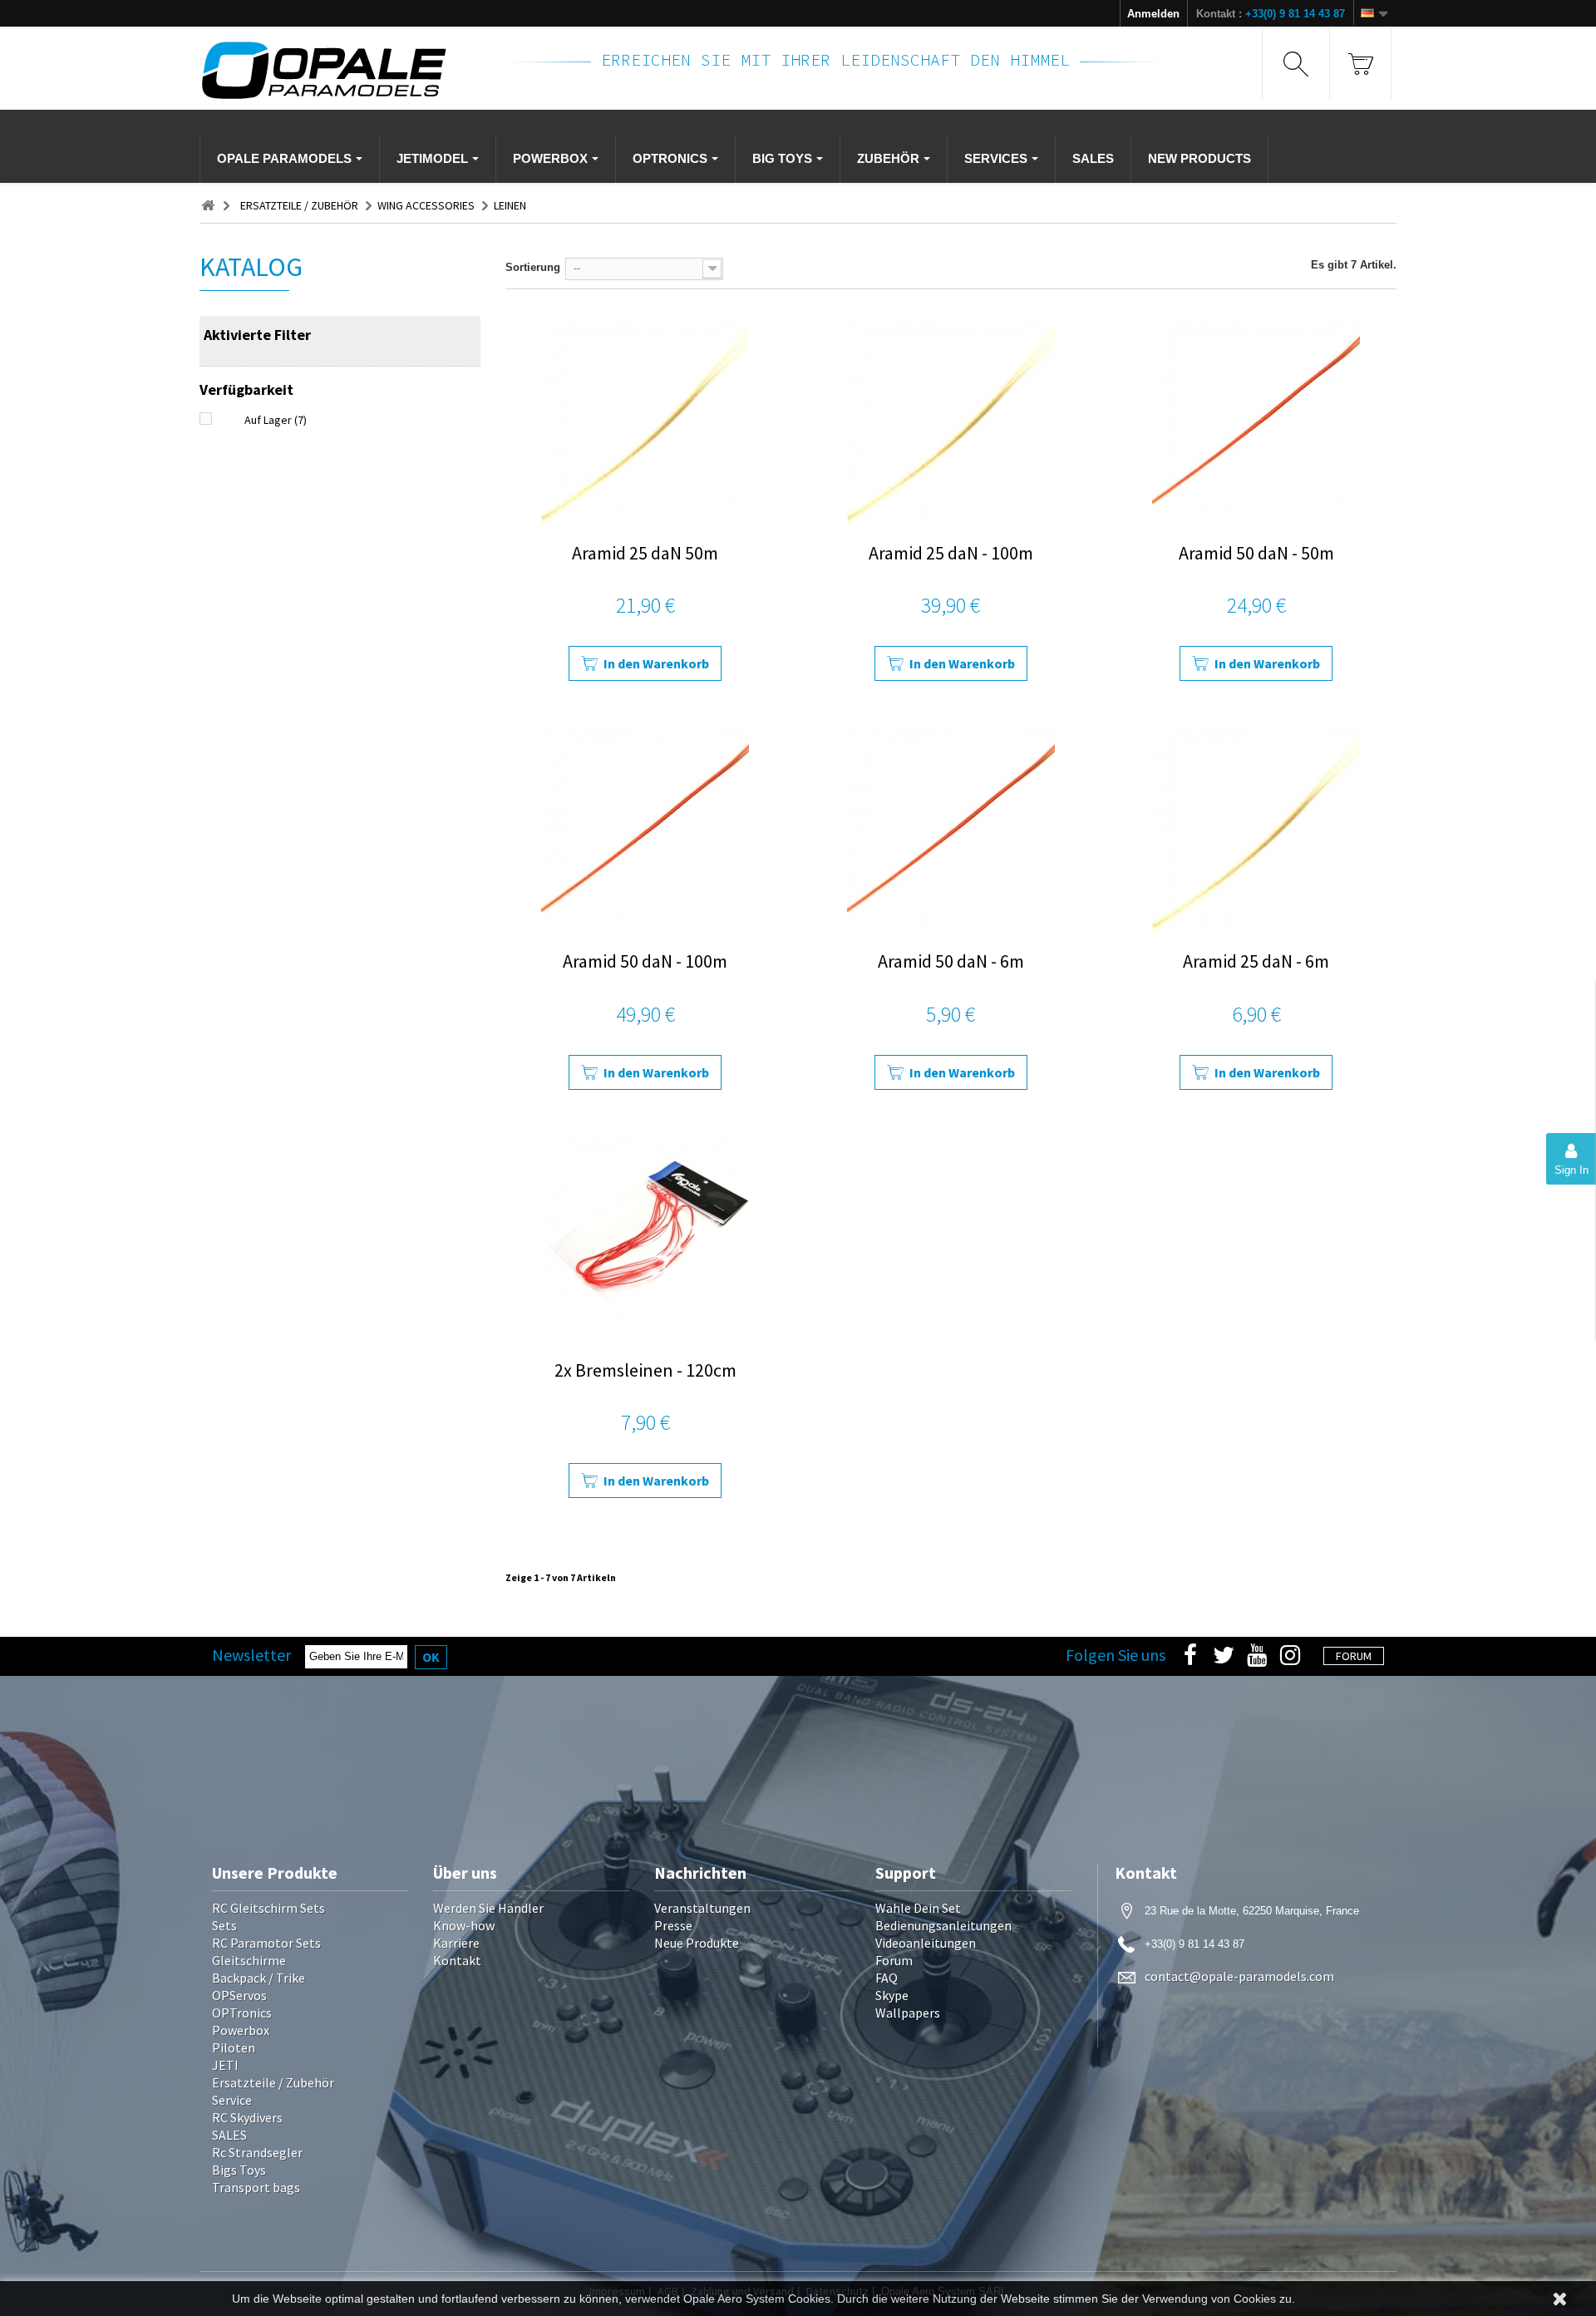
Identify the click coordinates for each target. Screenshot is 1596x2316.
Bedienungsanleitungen (943, 1925)
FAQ (887, 1978)
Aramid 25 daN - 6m (1256, 961)
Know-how (464, 1925)
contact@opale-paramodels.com (1239, 1976)
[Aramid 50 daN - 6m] (951, 829)
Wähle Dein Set (918, 1908)
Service (232, 2100)
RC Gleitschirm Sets (268, 1908)
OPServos (239, 1995)
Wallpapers (908, 2013)
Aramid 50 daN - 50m (1256, 553)
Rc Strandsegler (257, 2152)
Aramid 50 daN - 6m (951, 961)
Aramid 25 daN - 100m (951, 553)
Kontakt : (1271, 14)
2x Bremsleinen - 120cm (645, 1370)
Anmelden (1153, 14)
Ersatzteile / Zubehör (273, 2082)
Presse (673, 1925)
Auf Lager (276, 420)
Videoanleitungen (926, 1943)
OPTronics (242, 2013)
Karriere (456, 1943)
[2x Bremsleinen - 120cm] (645, 1238)
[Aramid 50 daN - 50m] (1256, 421)
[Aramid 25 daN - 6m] (1256, 829)
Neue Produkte (697, 1943)
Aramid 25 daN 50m (645, 553)
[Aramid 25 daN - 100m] (951, 421)
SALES (229, 2135)
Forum (894, 1960)
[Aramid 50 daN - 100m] (645, 829)
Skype (892, 1995)
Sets (224, 1925)
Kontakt (457, 1960)
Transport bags (256, 2187)
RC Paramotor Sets (266, 1943)
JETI (225, 2065)
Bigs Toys (239, 2170)
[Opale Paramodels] (340, 70)
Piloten (234, 2047)
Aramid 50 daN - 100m (645, 961)
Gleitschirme (249, 1960)
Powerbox (241, 2030)
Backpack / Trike (259, 1978)
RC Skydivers (247, 2117)
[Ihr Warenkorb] (1360, 64)
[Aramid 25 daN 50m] (645, 421)
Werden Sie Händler (488, 1908)
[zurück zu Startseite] (208, 206)
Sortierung (533, 267)
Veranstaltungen (702, 1908)
